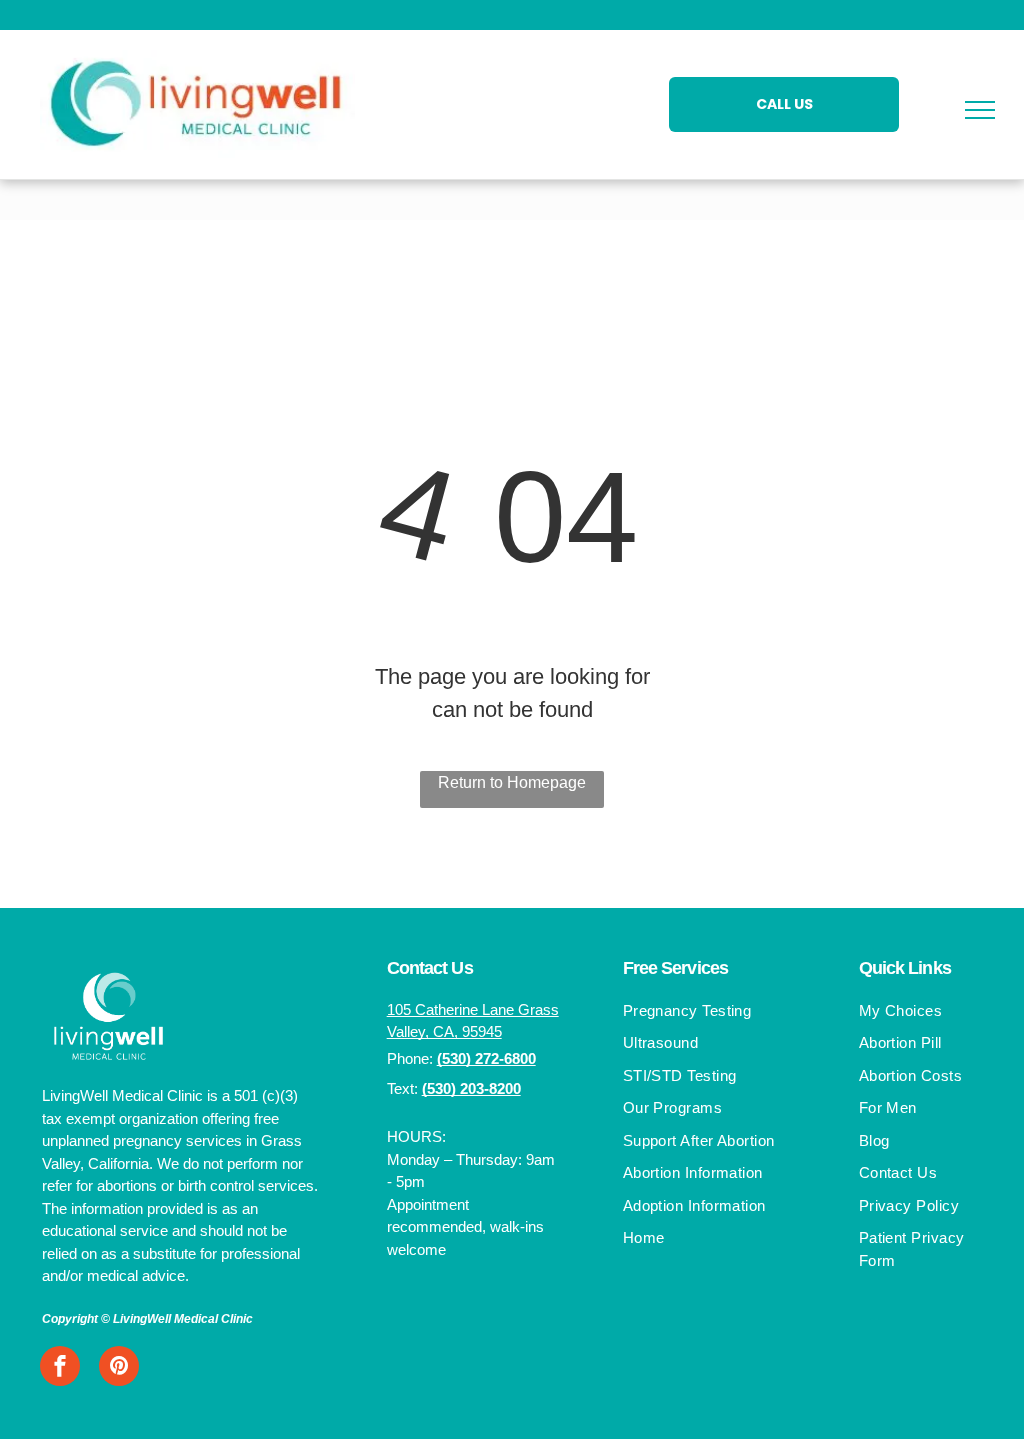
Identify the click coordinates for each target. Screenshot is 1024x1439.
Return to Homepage (512, 782)
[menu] (980, 110)
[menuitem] (709, 1013)
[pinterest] (119, 1368)
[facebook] (60, 1368)
